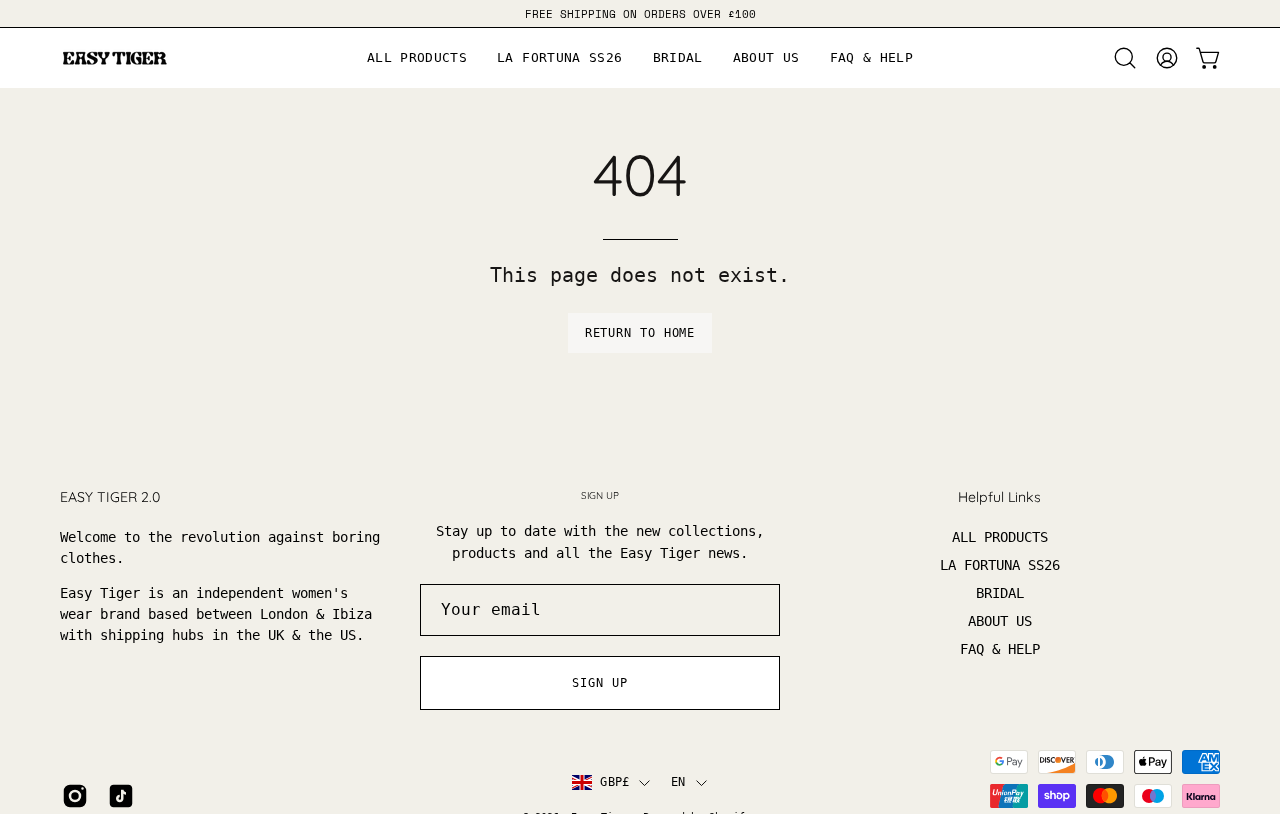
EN (678, 782)
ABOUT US (1000, 621)
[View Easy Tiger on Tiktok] (121, 796)
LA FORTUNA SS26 (1000, 565)
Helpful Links (999, 497)
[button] (766, 58)
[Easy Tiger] (115, 58)
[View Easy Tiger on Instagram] (75, 796)
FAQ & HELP (1000, 649)
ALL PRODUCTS (1000, 537)
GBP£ (614, 782)
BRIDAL (1000, 593)
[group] (640, 13)
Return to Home (640, 333)
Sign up (599, 683)
